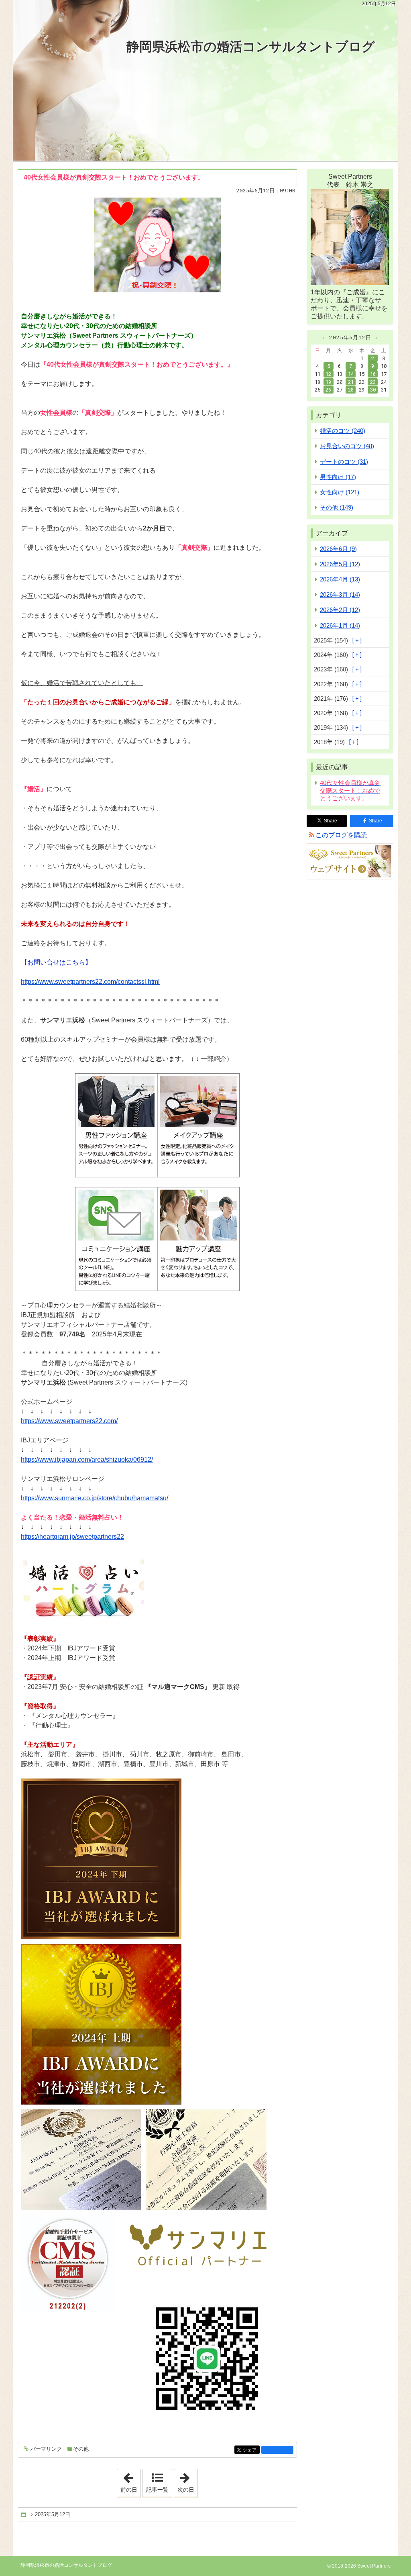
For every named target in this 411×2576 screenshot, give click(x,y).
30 (373, 390)
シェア (251, 2450)
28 (351, 390)
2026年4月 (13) (340, 579)
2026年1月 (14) (340, 625)
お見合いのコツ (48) (347, 446)
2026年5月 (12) (340, 564)
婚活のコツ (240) (343, 431)
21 (351, 382)
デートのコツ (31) (344, 462)
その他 (81, 2449)
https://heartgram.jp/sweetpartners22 (72, 1537)
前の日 (130, 2481)
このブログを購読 (341, 835)
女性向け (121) (340, 492)
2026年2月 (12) (340, 610)
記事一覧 (157, 2490)
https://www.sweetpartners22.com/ (69, 1421)
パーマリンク (46, 2449)
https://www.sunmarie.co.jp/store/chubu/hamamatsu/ (95, 1498)
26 (328, 390)
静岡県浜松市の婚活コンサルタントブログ (251, 47)
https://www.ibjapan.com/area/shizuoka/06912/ (87, 1459)
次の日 (187, 2481)
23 (373, 382)
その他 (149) (337, 507)
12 (328, 374)
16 (373, 374)
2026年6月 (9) (338, 549)
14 (351, 374)
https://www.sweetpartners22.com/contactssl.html (90, 982)
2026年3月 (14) (340, 595)
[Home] (24, 2515)
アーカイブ (332, 533)
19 (328, 382)
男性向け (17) (338, 477)
